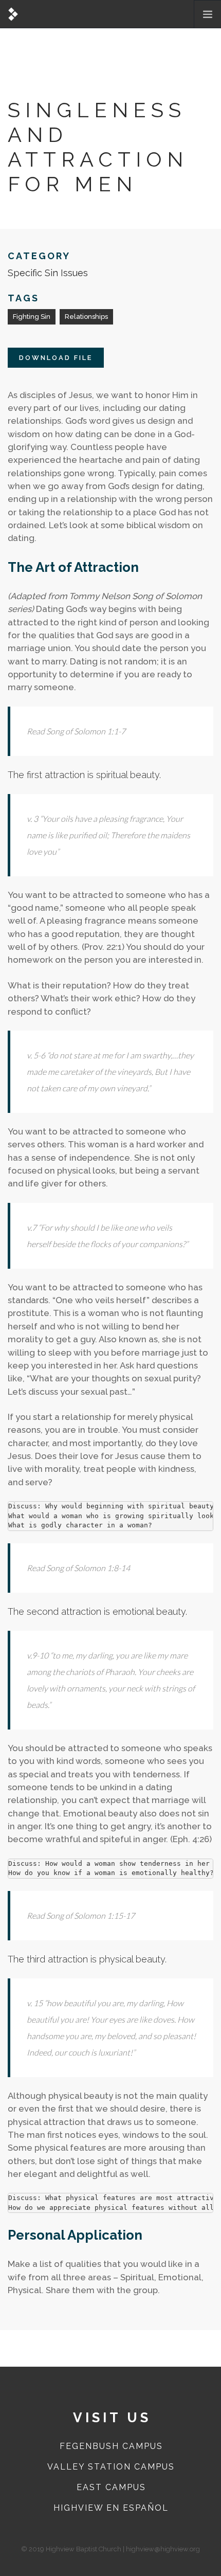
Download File (56, 358)
